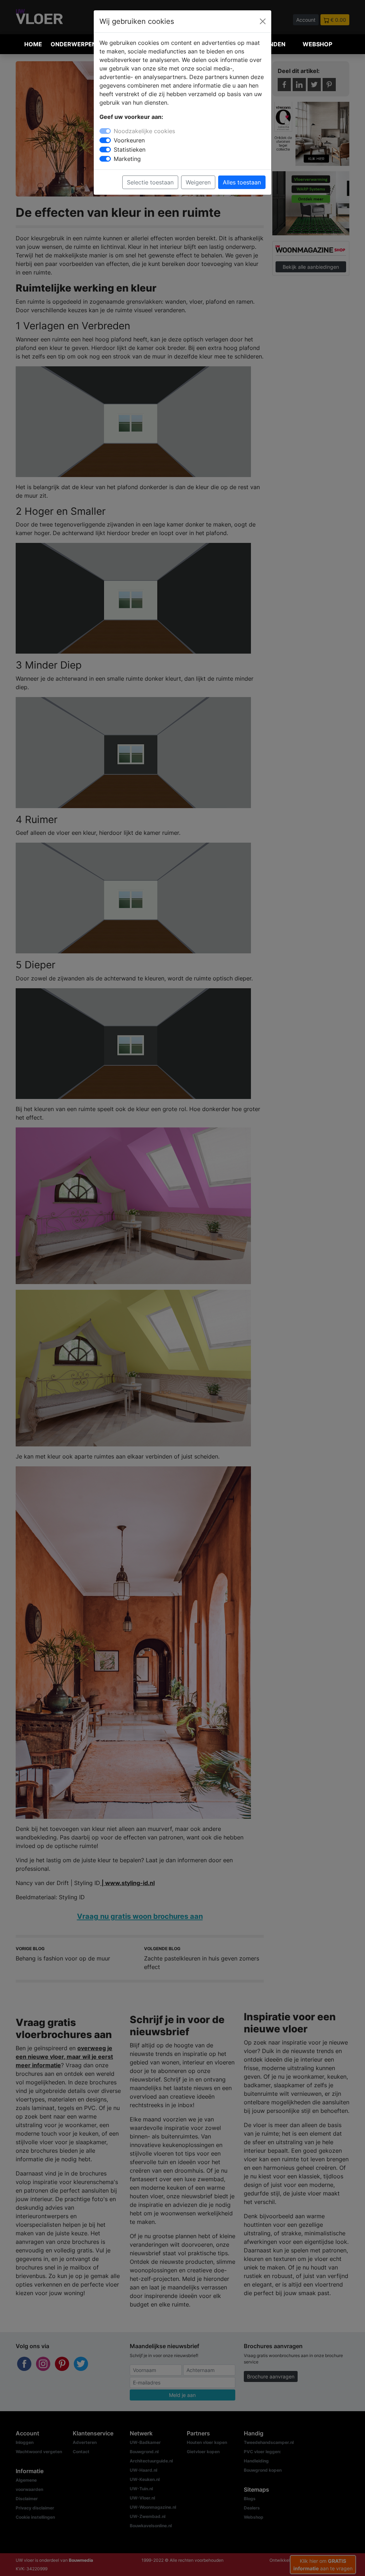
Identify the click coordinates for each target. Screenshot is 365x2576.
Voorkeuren (129, 140)
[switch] (105, 140)
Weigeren (198, 182)
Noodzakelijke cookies (144, 131)
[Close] (263, 21)
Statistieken (130, 150)
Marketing (127, 159)
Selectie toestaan (150, 182)
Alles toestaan (242, 182)
